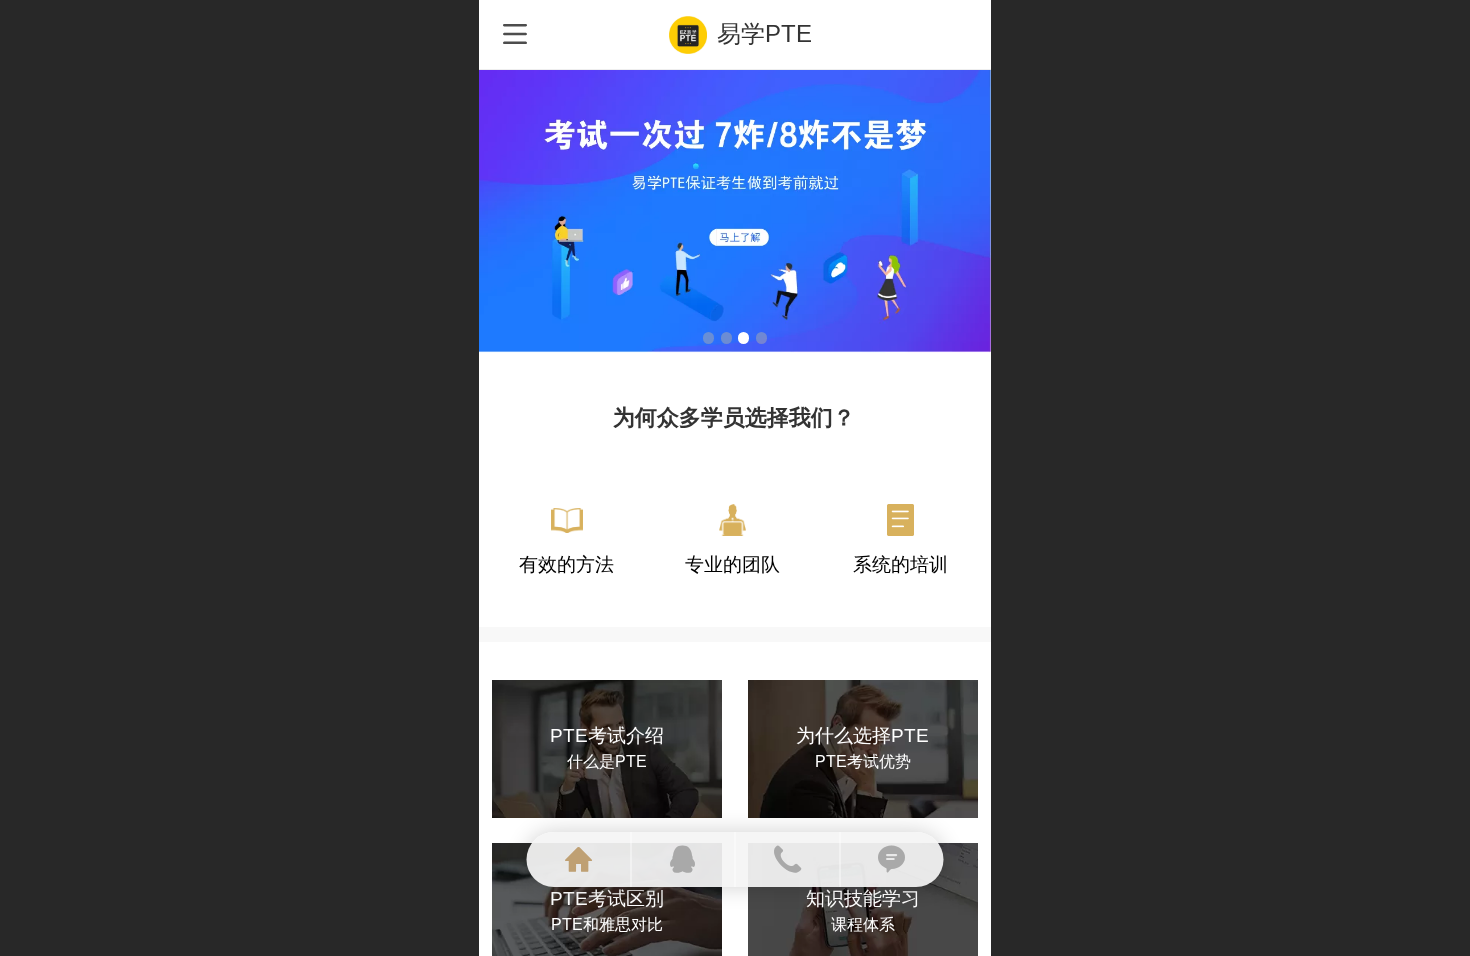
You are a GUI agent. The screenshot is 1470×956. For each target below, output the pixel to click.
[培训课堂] (788, 859)
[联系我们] (683, 859)
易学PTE (764, 33)
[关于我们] (892, 859)
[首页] (579, 859)
